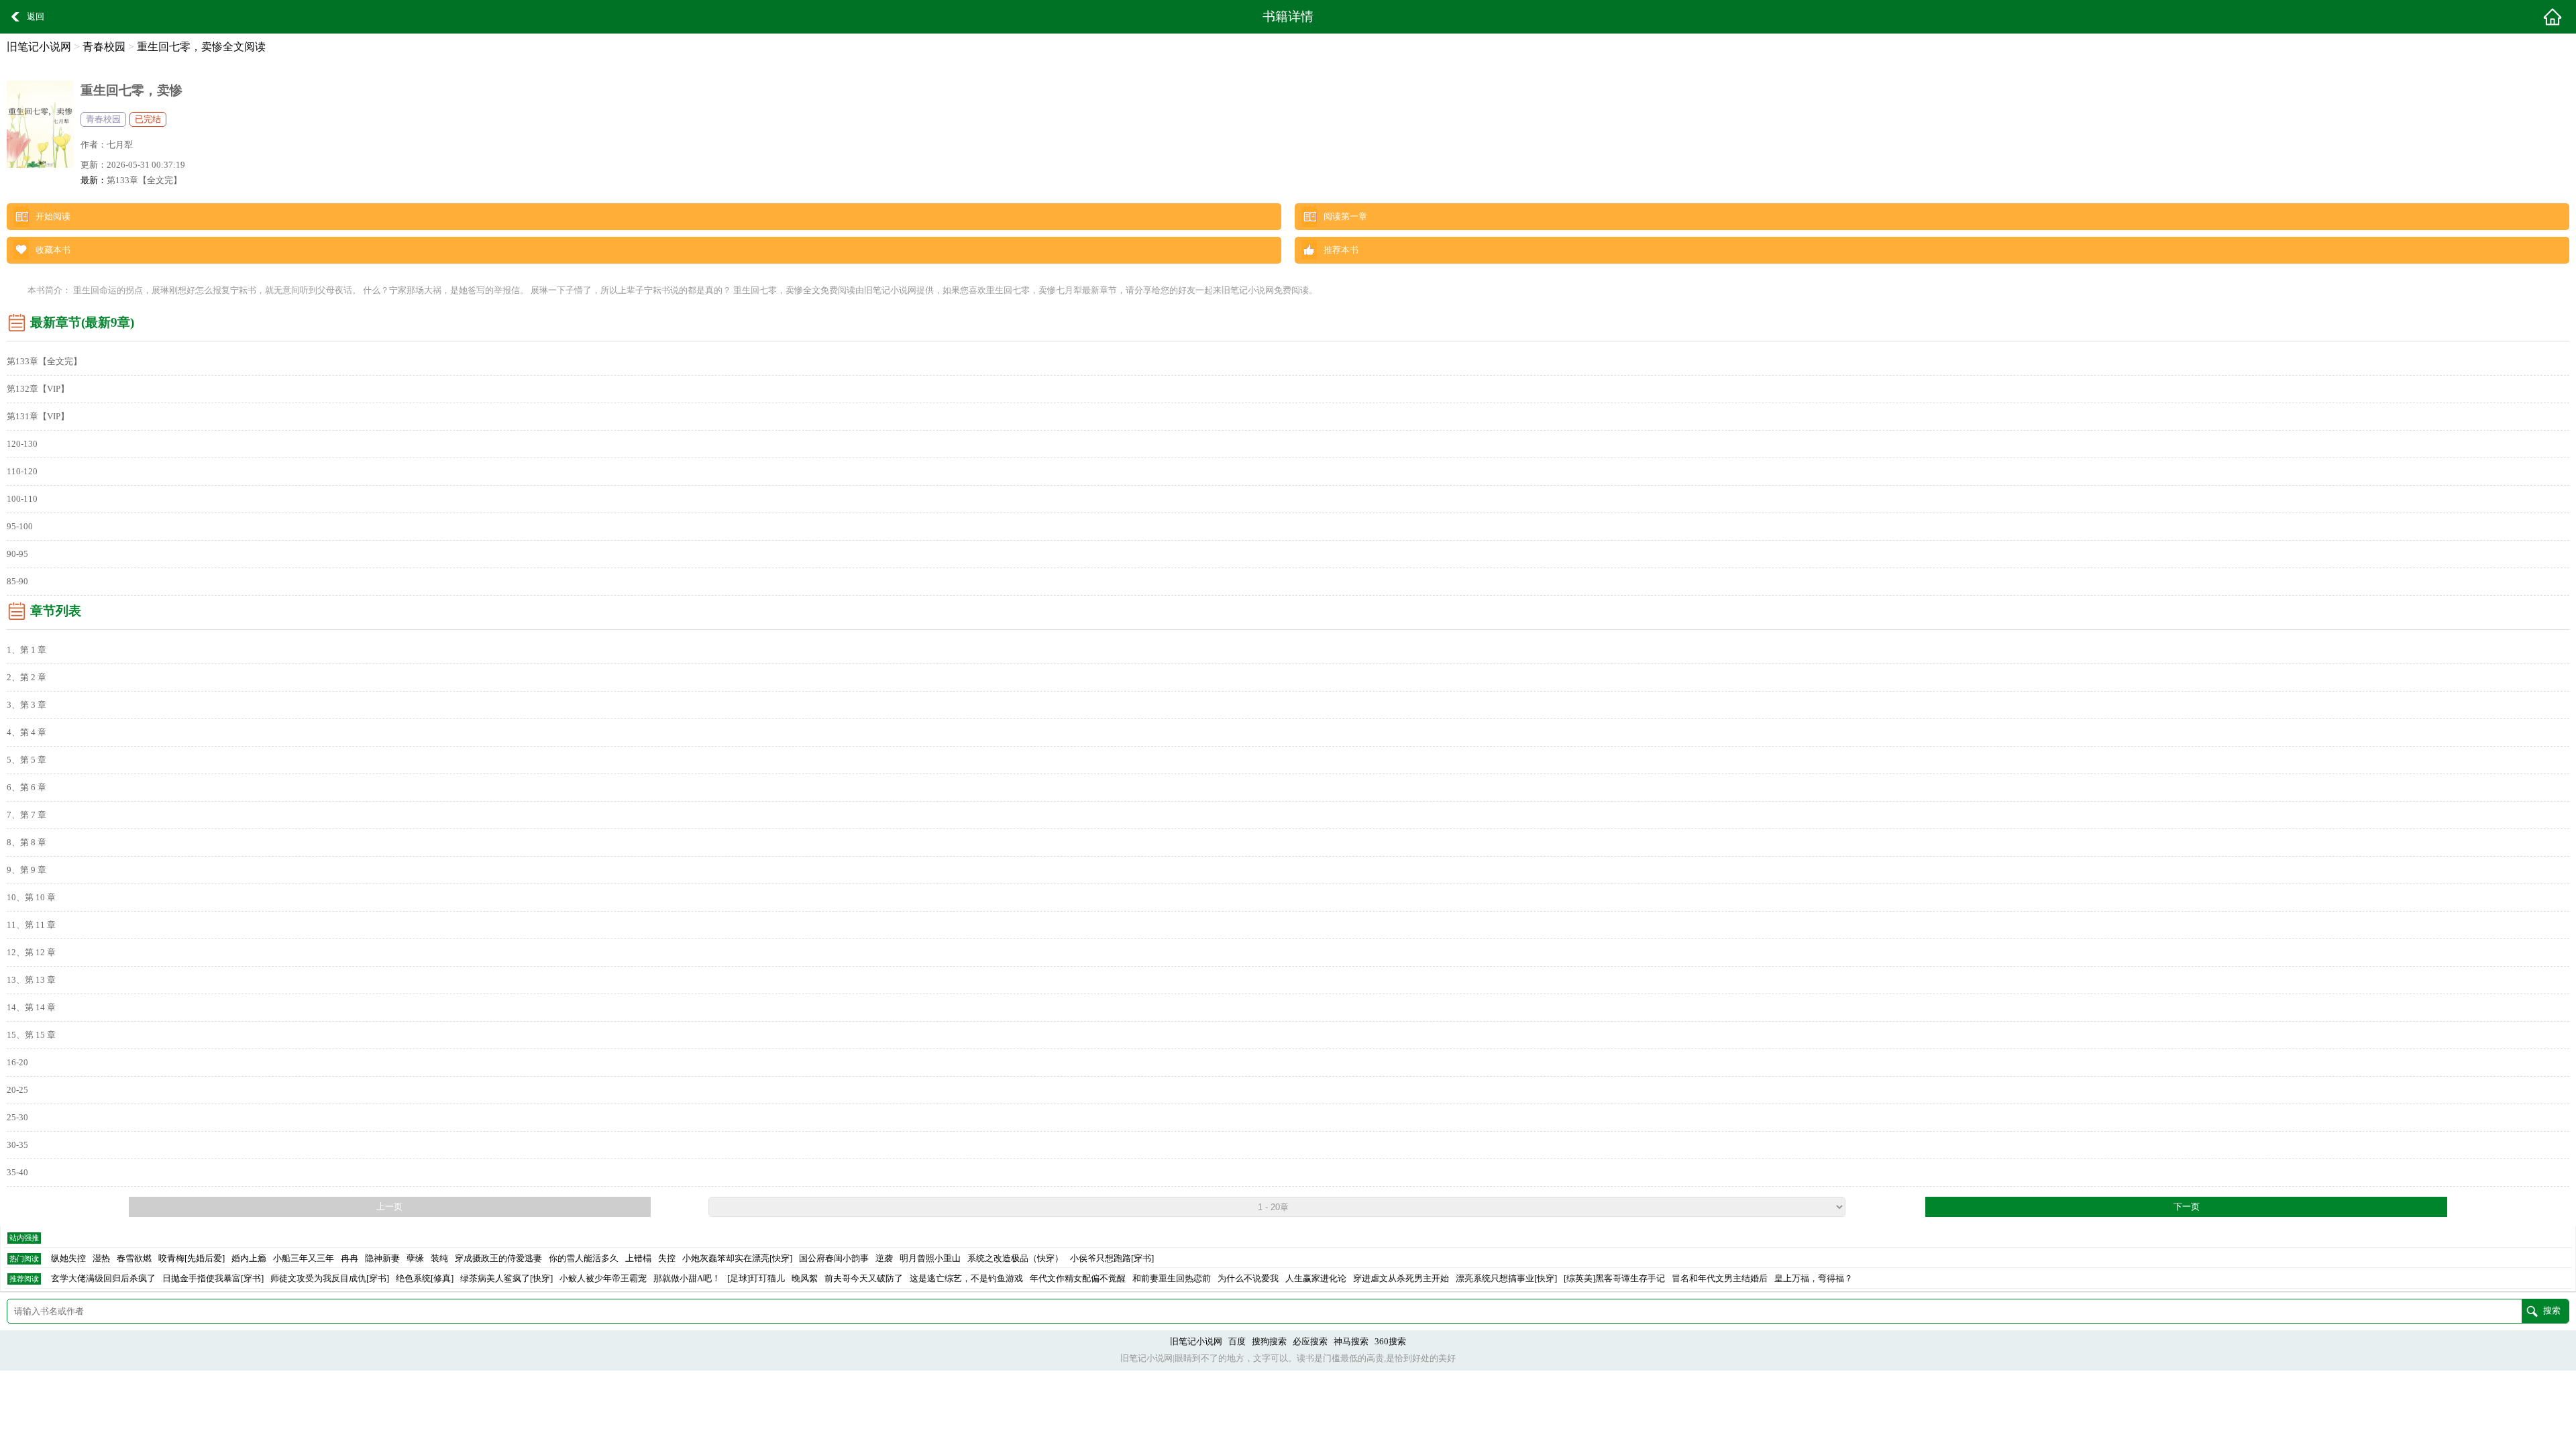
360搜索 (1390, 1342)
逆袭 (884, 1258)
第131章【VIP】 (38, 417)
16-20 (17, 1063)
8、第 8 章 (26, 843)
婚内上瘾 (249, 1258)
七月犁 (120, 145)
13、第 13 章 (31, 980)
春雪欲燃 (134, 1258)
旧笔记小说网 (39, 47)
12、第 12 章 (31, 953)
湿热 (101, 1258)
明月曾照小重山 (930, 1258)
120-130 (22, 444)
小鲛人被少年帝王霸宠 (603, 1279)
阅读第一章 (1345, 217)
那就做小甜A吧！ (687, 1279)
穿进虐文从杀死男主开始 (1401, 1279)
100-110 (22, 499)
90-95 (17, 554)
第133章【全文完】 (144, 180)
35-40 (17, 1173)
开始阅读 (53, 217)
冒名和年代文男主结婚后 (1720, 1279)
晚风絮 (805, 1279)
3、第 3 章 (26, 705)
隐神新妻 (382, 1258)
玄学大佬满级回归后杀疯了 (103, 1279)
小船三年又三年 (304, 1258)
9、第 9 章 (26, 870)
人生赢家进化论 (1316, 1279)
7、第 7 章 (26, 815)
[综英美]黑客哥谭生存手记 (1614, 1279)
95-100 (20, 527)
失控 (667, 1258)
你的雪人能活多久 (584, 1258)
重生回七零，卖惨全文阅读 (201, 47)
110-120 (22, 472)
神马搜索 (1351, 1342)
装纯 (439, 1258)
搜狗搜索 (1269, 1342)
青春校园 (104, 47)
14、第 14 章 (31, 1008)
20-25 (17, 1090)
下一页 (2187, 1207)
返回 (36, 17)
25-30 (17, 1118)
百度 (1237, 1342)
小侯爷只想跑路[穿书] (1112, 1258)
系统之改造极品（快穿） (1015, 1258)
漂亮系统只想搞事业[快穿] (1506, 1279)
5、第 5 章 (26, 760)
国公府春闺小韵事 (834, 1258)
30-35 (17, 1145)
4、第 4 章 (26, 733)
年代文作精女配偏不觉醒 (1078, 1279)
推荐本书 (1341, 250)
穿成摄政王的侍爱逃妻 (498, 1258)
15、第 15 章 (31, 1035)
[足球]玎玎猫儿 (756, 1279)
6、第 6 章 (26, 788)
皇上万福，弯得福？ (1814, 1279)
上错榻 (638, 1258)
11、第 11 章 (31, 925)
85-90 (17, 582)
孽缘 (415, 1258)
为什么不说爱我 (1248, 1279)
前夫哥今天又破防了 (864, 1279)
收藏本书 (53, 250)
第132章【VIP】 (38, 389)
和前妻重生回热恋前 (1172, 1279)
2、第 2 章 (26, 678)
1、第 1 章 (26, 650)
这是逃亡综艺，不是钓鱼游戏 (966, 1279)
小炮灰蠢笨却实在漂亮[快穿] (737, 1258)
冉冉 (350, 1258)
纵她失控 (68, 1258)
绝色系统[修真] (425, 1279)
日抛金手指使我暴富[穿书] (213, 1279)
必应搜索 (1310, 1342)
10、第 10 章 (31, 898)
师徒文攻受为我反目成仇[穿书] (330, 1279)
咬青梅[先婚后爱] (192, 1258)
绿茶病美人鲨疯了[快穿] (506, 1279)
